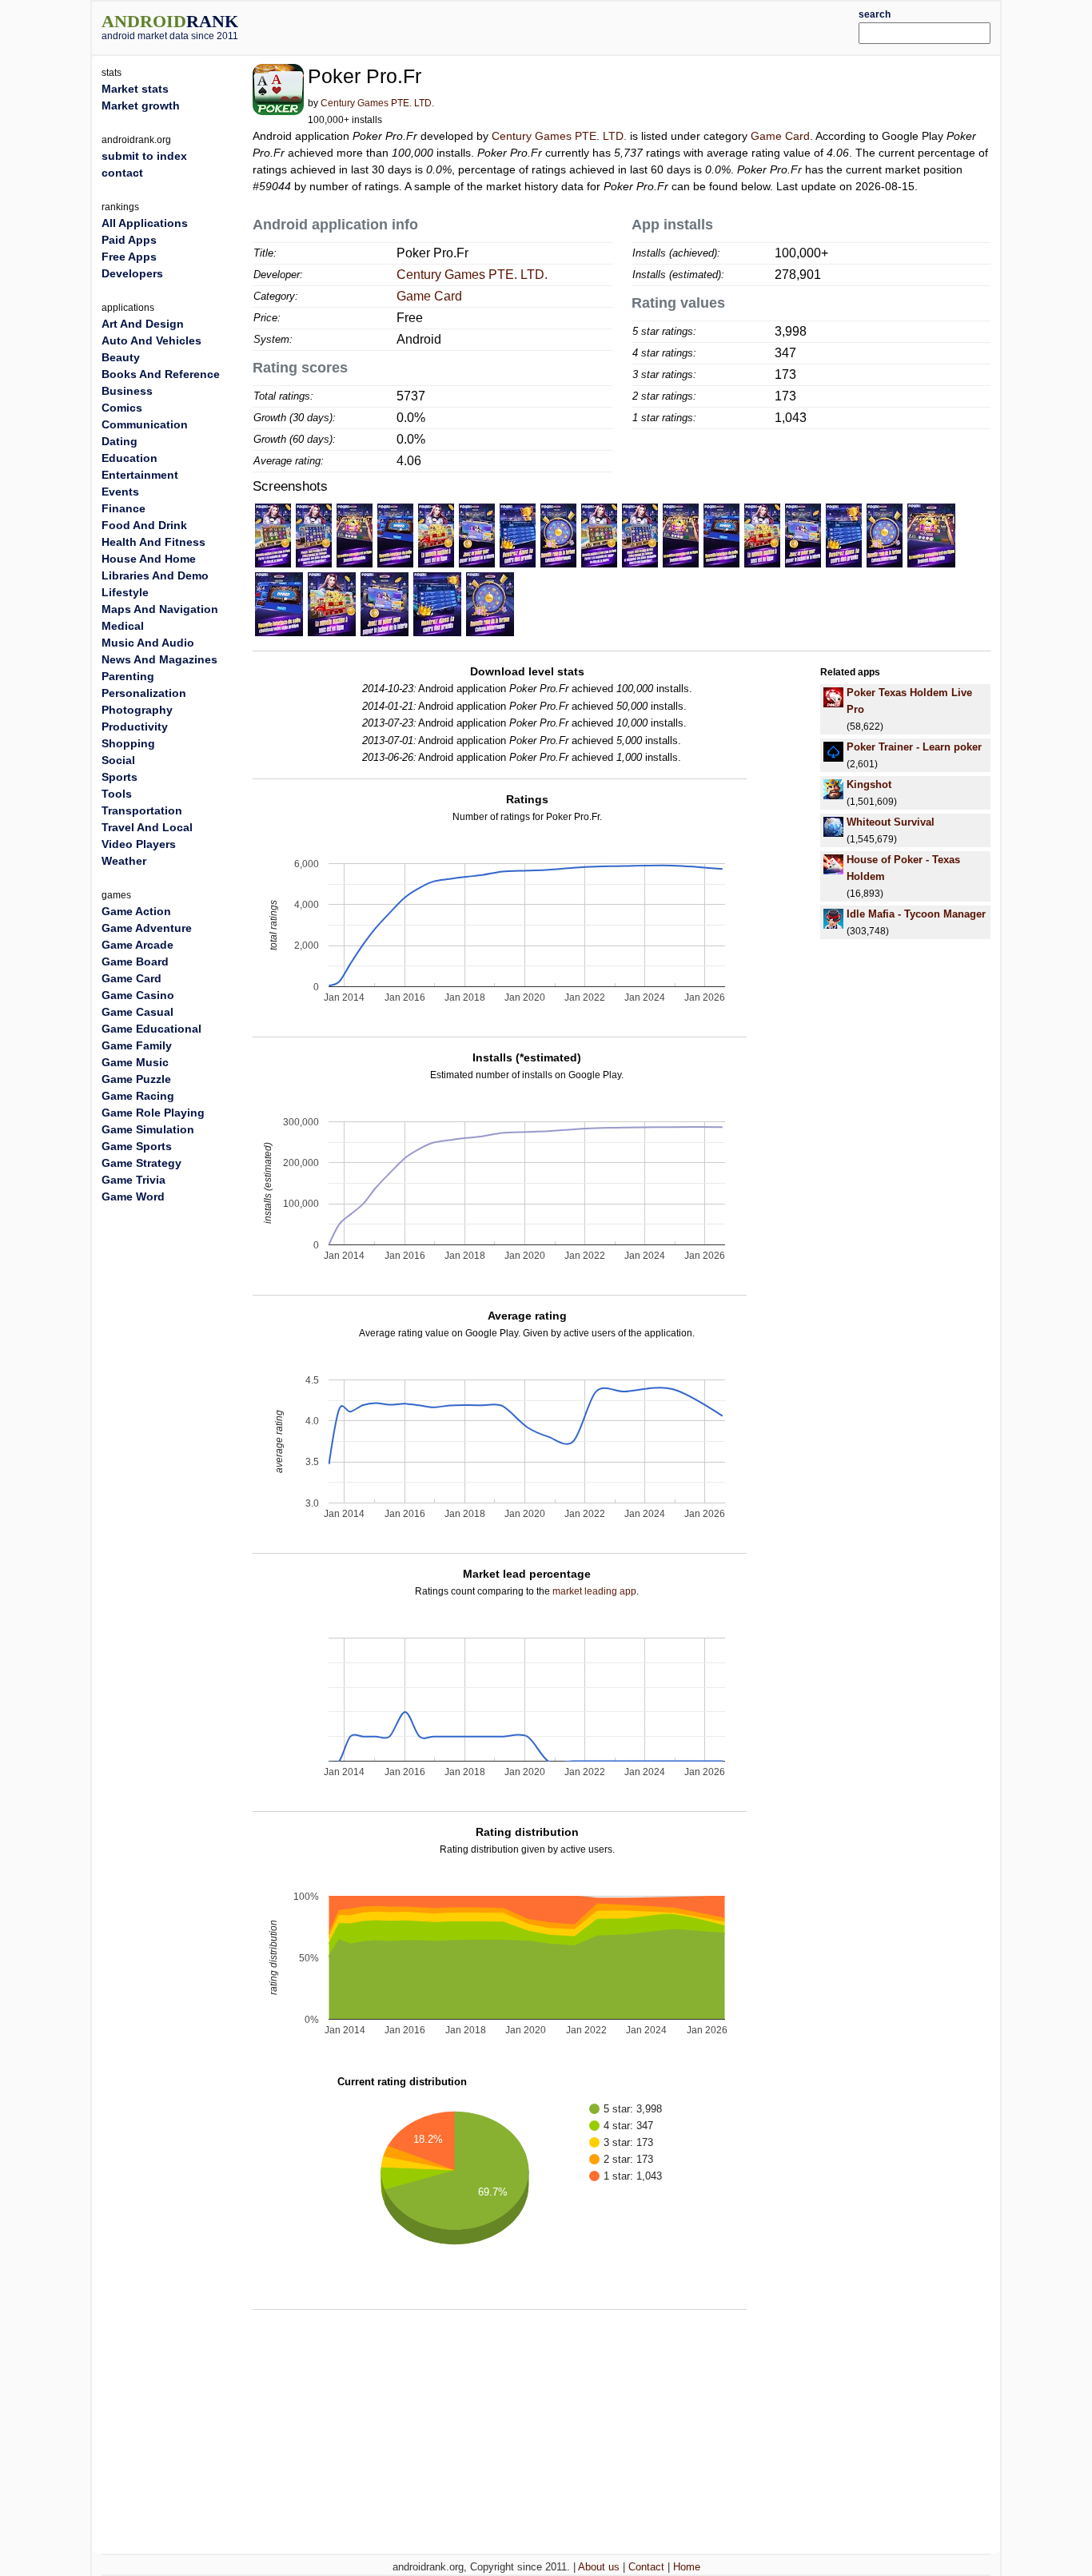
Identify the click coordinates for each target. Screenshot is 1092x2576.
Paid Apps (129, 240)
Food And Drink (144, 525)
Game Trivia (134, 1180)
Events (120, 492)
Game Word (133, 1196)
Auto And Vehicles (151, 340)
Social (118, 760)
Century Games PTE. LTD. (377, 103)
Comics (122, 408)
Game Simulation (148, 1129)
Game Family (137, 1045)
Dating (120, 441)
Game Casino (138, 995)
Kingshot (869, 784)
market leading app (594, 1591)
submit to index (144, 156)
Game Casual (137, 1012)
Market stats (135, 89)
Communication (145, 424)
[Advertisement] (584, 26)
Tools (117, 794)
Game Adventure (147, 928)
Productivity (135, 727)
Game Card (780, 136)
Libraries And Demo (155, 575)
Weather (124, 861)
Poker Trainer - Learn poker (914, 747)
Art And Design (143, 324)
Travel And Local (147, 827)
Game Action (136, 911)
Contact (646, 2567)
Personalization (144, 693)
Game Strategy (141, 1163)
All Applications (145, 223)
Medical (123, 626)
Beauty (121, 357)
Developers (132, 273)
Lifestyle (125, 592)
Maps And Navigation (160, 609)
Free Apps (129, 257)
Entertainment (140, 475)
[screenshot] (273, 535)
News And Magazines (159, 659)
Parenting (128, 676)
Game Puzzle (136, 1079)
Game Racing (138, 1096)
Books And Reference (161, 374)
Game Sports (137, 1146)
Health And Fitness (153, 542)
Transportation (142, 810)
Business (127, 391)
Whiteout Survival (891, 822)
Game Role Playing (153, 1113)
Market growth (141, 106)
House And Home (149, 559)
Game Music (135, 1062)
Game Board (135, 962)
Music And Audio (148, 643)
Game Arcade (137, 945)
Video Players (139, 844)
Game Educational (151, 1029)
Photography (137, 710)
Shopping (128, 743)
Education (130, 458)
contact (122, 173)
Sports (120, 777)
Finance (124, 508)
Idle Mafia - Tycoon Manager (916, 914)
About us (599, 2567)
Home (687, 2567)
